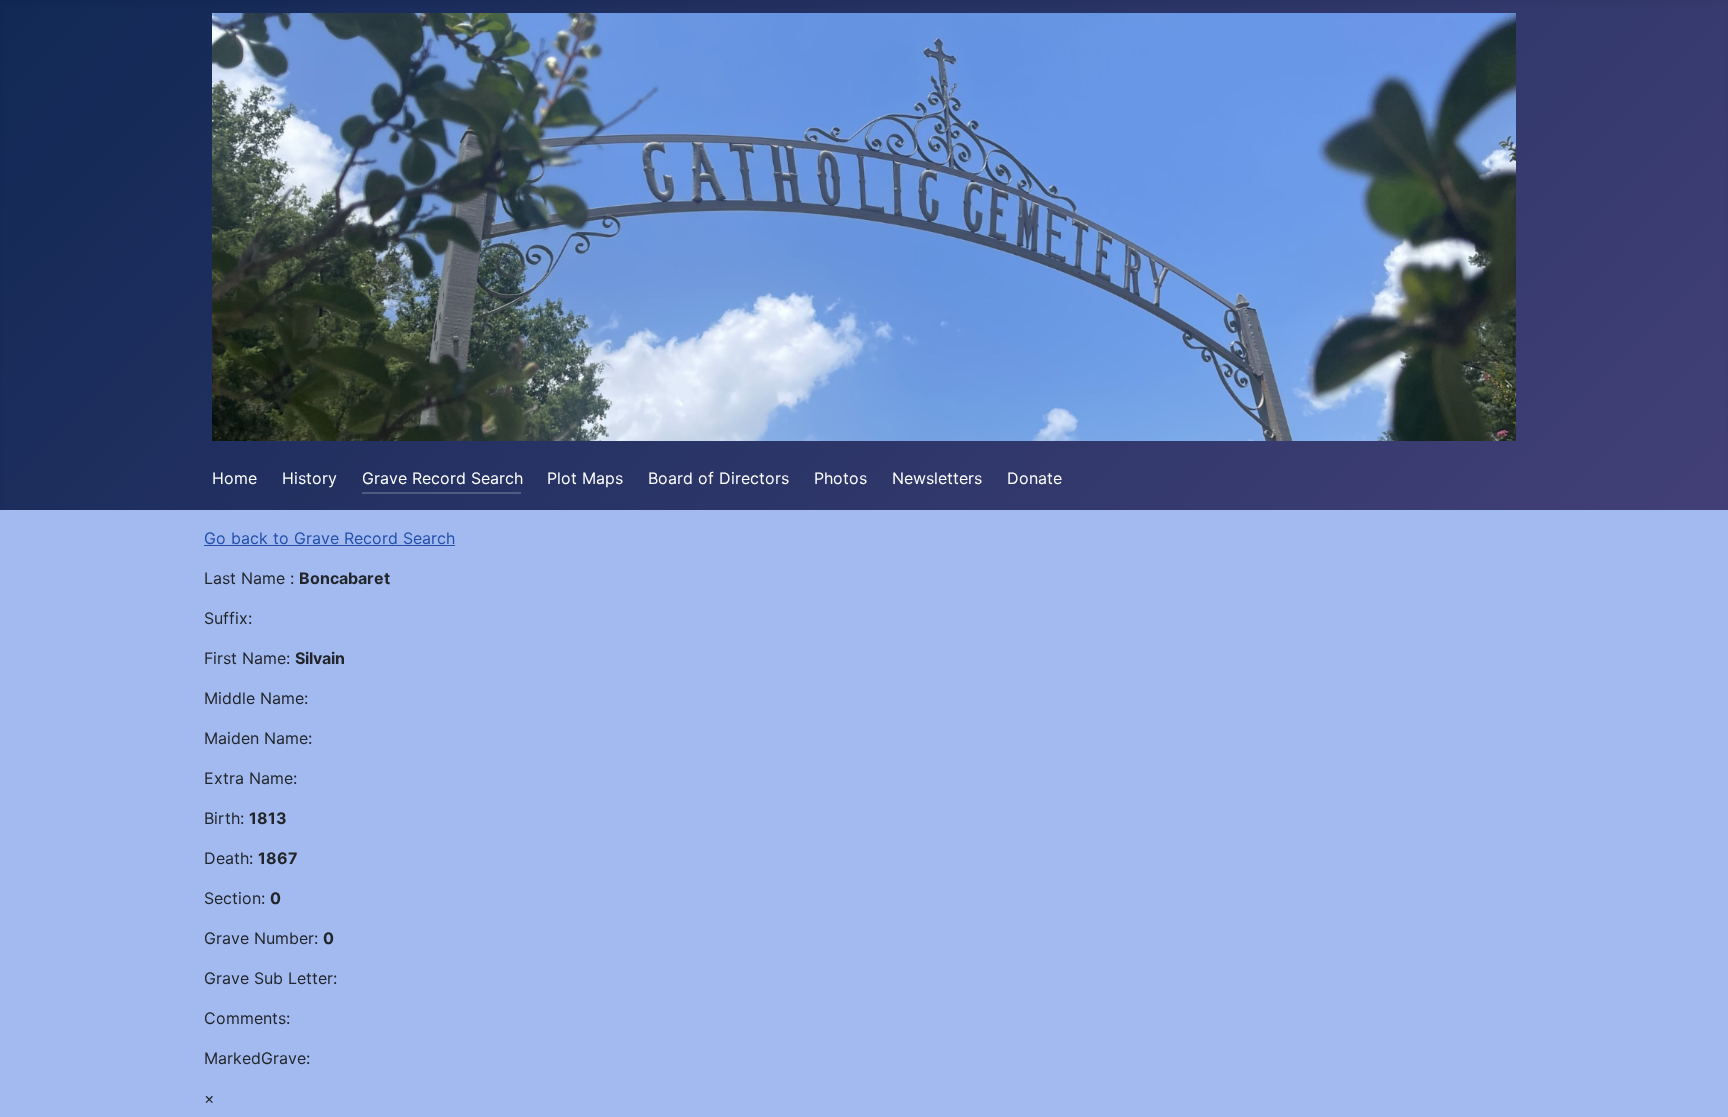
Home (234, 478)
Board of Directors (718, 478)
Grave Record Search (442, 478)
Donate (1034, 478)
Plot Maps (585, 478)
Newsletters (937, 478)
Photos (840, 478)
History (309, 478)
